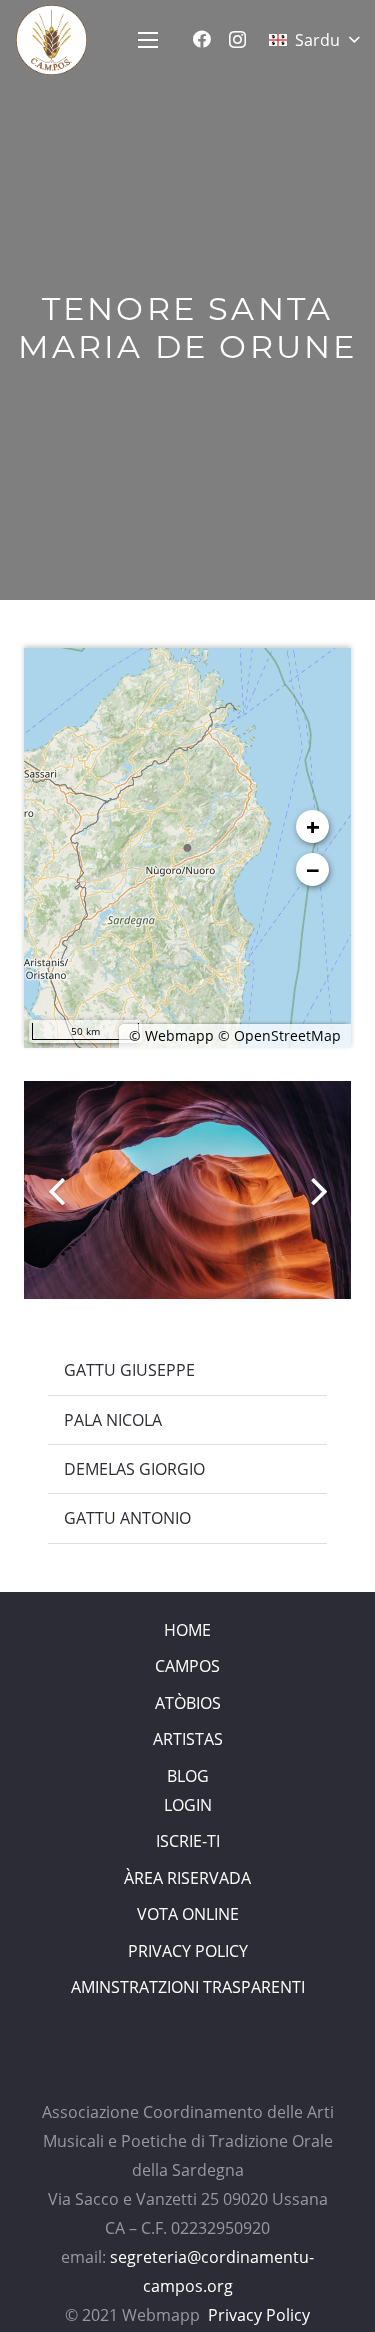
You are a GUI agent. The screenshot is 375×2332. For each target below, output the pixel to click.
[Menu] (148, 40)
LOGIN (188, 1805)
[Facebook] (202, 39)
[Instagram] (237, 40)
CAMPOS (187, 1666)
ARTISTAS (188, 1739)
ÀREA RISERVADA (187, 1878)
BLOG (188, 1776)
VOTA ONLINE (188, 1914)
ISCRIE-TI (188, 1841)
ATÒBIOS (188, 1703)
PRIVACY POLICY (188, 1951)
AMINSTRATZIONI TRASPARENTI (188, 1987)
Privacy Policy (259, 2315)
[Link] (51, 40)
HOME (187, 1630)
